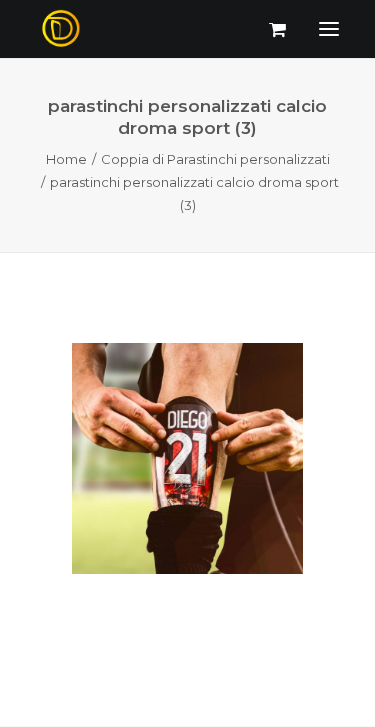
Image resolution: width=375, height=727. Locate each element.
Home (66, 159)
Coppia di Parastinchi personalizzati (215, 159)
